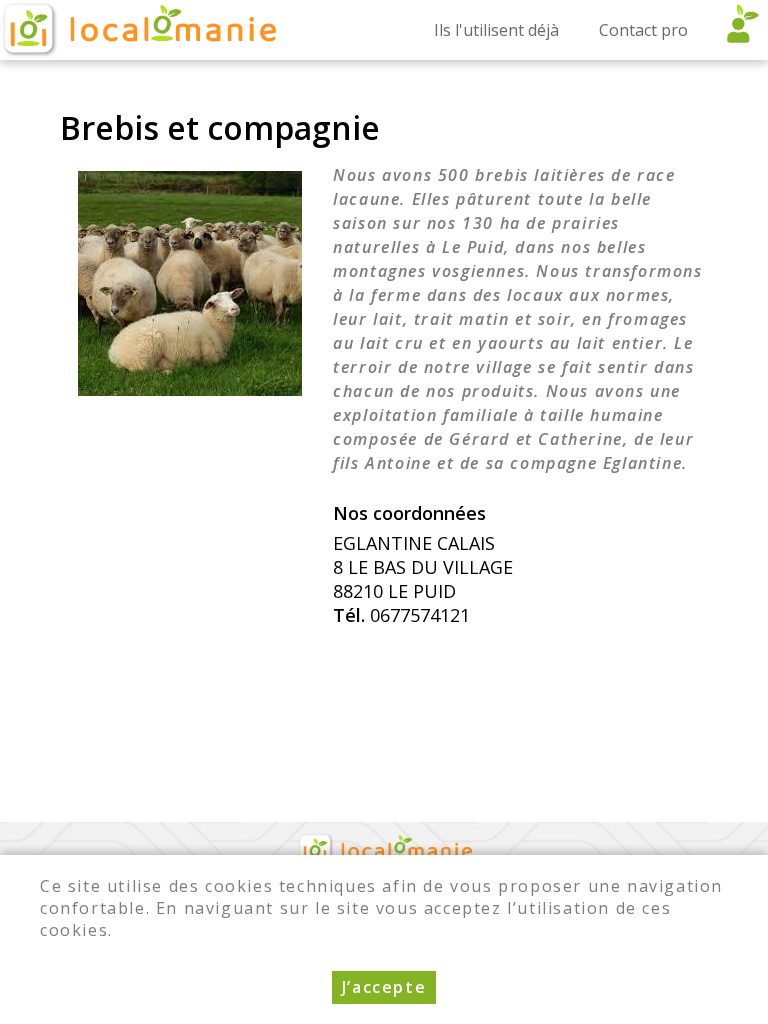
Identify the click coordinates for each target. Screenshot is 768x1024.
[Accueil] (138, 30)
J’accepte (384, 987)
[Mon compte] (738, 30)
